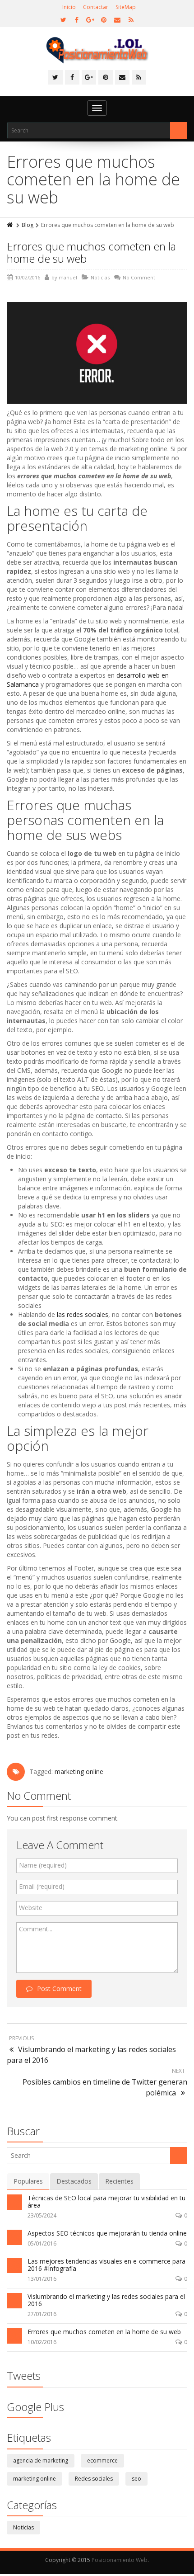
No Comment (139, 277)
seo (136, 2479)
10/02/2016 (42, 2342)
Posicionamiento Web (120, 2560)
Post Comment (59, 1989)
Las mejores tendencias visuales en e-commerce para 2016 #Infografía (106, 2265)
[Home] (10, 225)
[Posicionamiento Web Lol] (97, 50)
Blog (28, 225)
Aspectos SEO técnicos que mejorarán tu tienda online (107, 2233)
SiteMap (126, 7)
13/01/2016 (42, 2279)
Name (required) (43, 1865)
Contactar (96, 7)
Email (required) (42, 1886)
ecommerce (102, 2460)
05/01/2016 (42, 2243)
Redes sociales (94, 2479)
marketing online (79, 1772)
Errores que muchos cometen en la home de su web (91, 252)
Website (31, 1908)
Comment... (36, 1929)
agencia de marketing (41, 2460)
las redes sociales (83, 1314)
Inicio (69, 7)
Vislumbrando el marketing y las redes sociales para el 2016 (106, 2300)
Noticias (100, 277)
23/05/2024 (42, 2215)
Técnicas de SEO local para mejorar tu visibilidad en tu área (106, 2201)
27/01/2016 (42, 2314)
